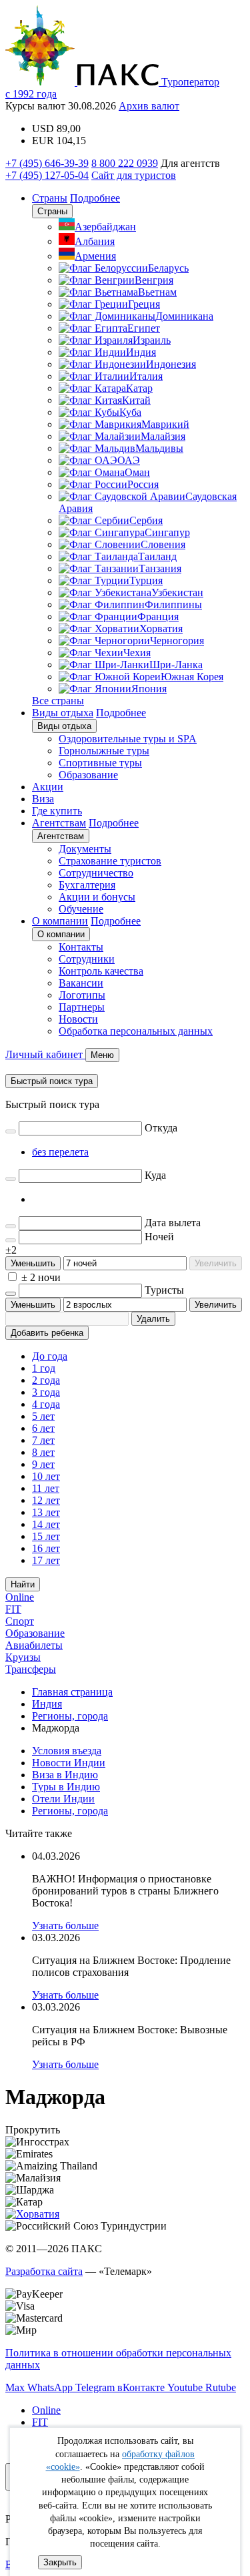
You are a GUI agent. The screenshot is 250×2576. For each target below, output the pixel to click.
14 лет (46, 1524)
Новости (78, 1019)
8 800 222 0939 (125, 163)
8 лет (43, 1452)
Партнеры (82, 1007)
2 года (46, 1380)
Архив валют (149, 106)
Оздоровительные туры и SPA (128, 739)
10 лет (46, 1476)
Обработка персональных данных (136, 1031)
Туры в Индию (66, 1787)
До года (50, 1356)
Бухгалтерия (87, 885)
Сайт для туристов (134, 175)
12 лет (46, 1500)
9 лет (43, 1464)
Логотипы (82, 995)
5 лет (43, 1416)
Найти (23, 1584)
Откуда (161, 1128)
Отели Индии (63, 1799)
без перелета (60, 1152)
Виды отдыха (63, 713)
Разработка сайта (44, 2271)
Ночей (159, 1237)
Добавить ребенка (47, 1333)
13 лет (46, 1512)
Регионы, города (70, 1811)
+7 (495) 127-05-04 (47, 175)
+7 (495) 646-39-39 (47, 163)
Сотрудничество (96, 873)
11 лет (46, 1488)
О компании (60, 921)
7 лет (43, 1440)
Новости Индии (69, 1763)
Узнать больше (65, 1925)
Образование (88, 775)
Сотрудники (87, 959)
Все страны (58, 701)
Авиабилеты (34, 1645)
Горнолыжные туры (104, 751)
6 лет (43, 1428)
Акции (48, 787)
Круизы (23, 1657)
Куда (155, 1175)
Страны (50, 198)
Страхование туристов (110, 861)
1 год (44, 1368)
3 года (46, 1392)
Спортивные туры (100, 763)
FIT (13, 1609)
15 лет (46, 1536)
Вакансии (81, 983)
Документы (85, 849)
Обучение (81, 909)
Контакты (81, 947)
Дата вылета (173, 1223)
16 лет (46, 1548)
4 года (46, 1404)
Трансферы (31, 1669)
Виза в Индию (65, 1775)
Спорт (20, 1621)
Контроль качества (101, 971)
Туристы (164, 1290)
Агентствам (59, 823)
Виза (43, 799)
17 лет (46, 1560)
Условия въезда (67, 1751)
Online (20, 1597)
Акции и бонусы (97, 897)
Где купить (57, 811)
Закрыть (60, 2562)
